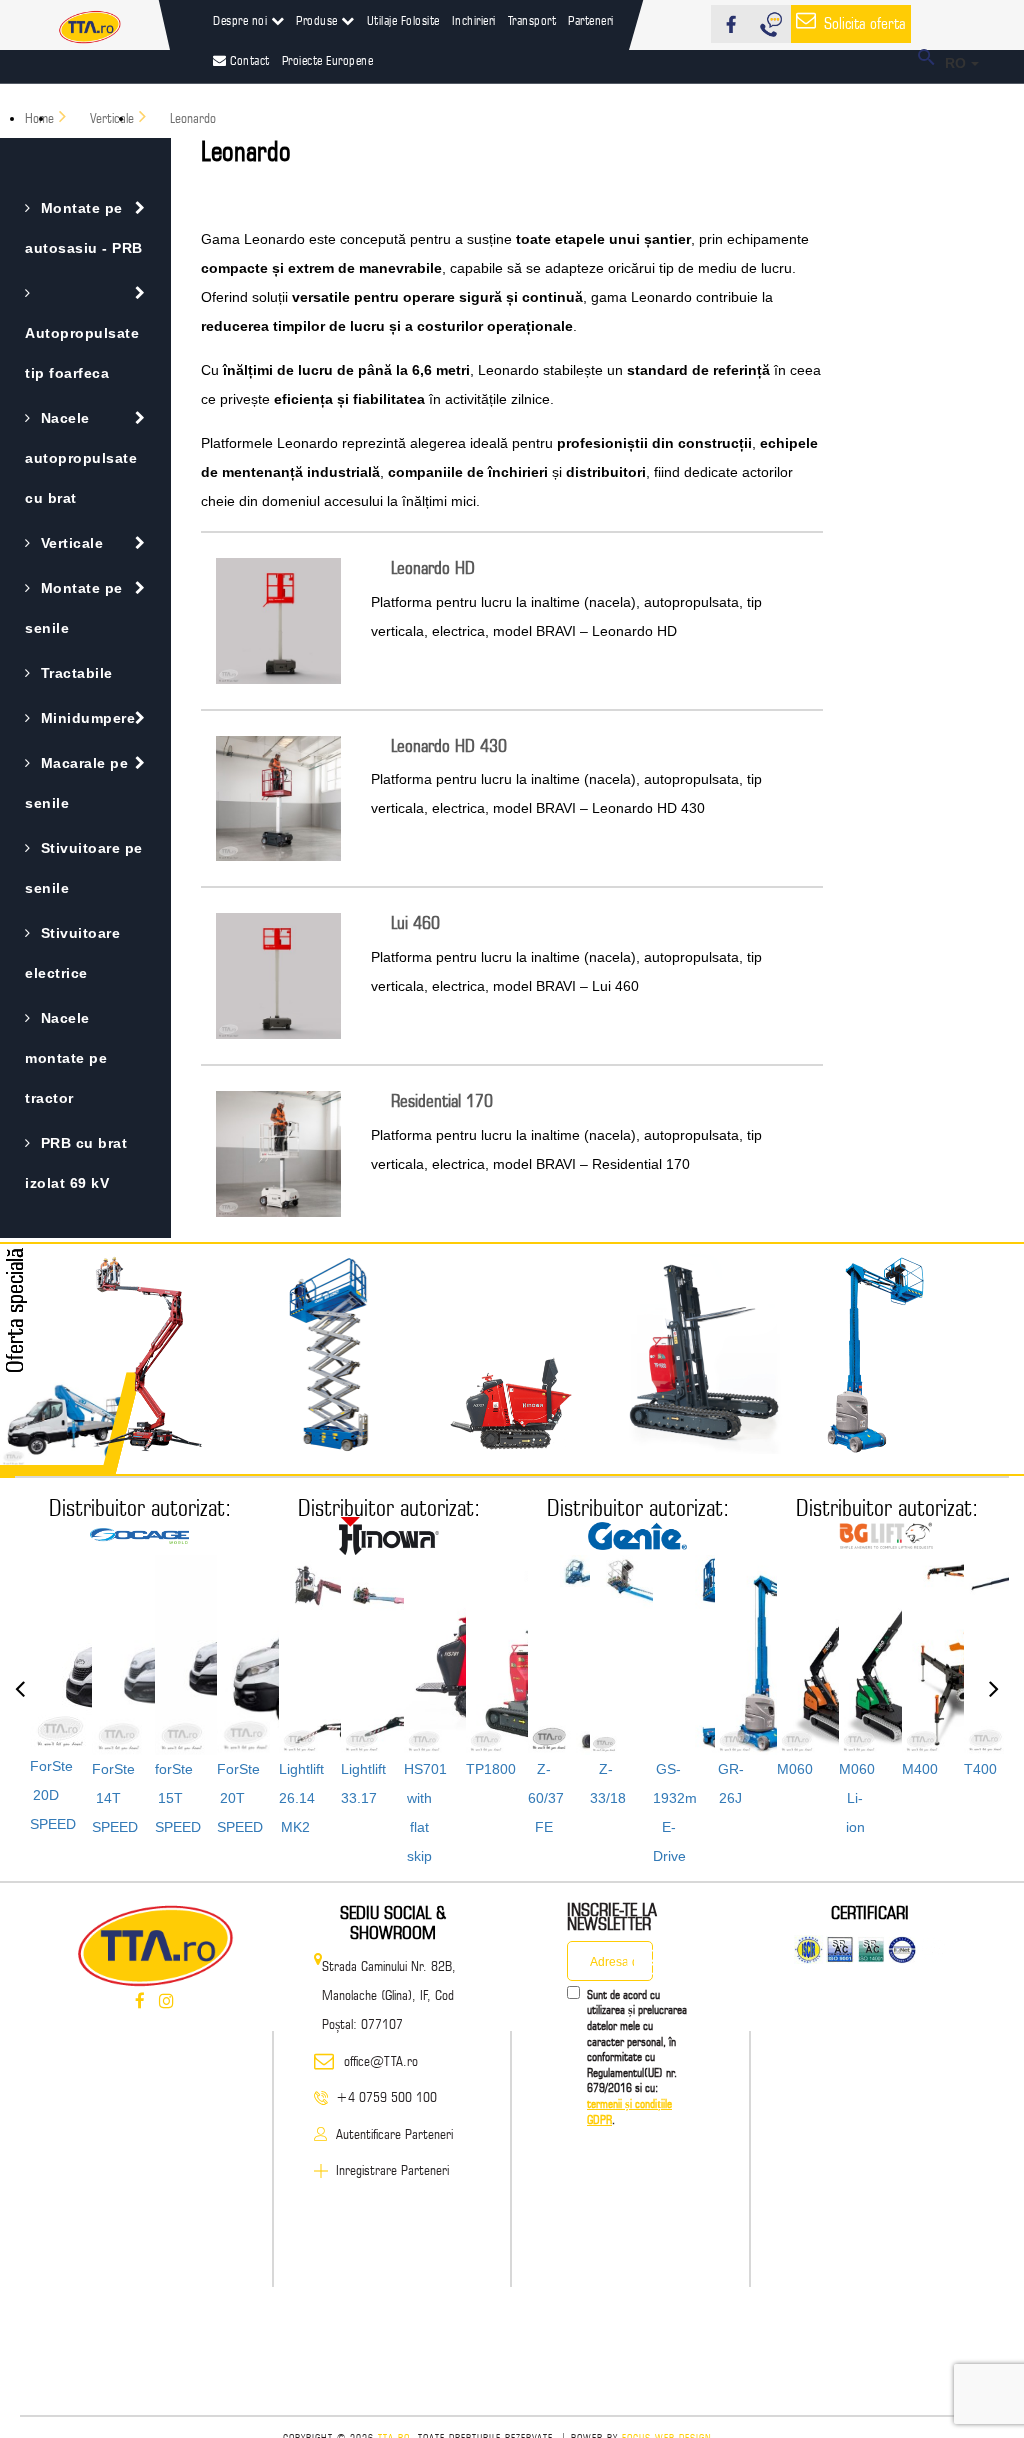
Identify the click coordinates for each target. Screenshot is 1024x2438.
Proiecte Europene (328, 60)
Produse (318, 20)
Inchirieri (474, 20)
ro (958, 63)
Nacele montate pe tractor (66, 1058)
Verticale (72, 543)
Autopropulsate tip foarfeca (82, 353)
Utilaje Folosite (403, 20)
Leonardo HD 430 (449, 745)
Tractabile (77, 673)
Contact (248, 60)
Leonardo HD (433, 567)
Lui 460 (415, 922)
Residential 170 (442, 1100)
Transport (532, 20)
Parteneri (591, 20)
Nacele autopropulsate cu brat (81, 458)
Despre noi (242, 20)
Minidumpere (88, 718)
